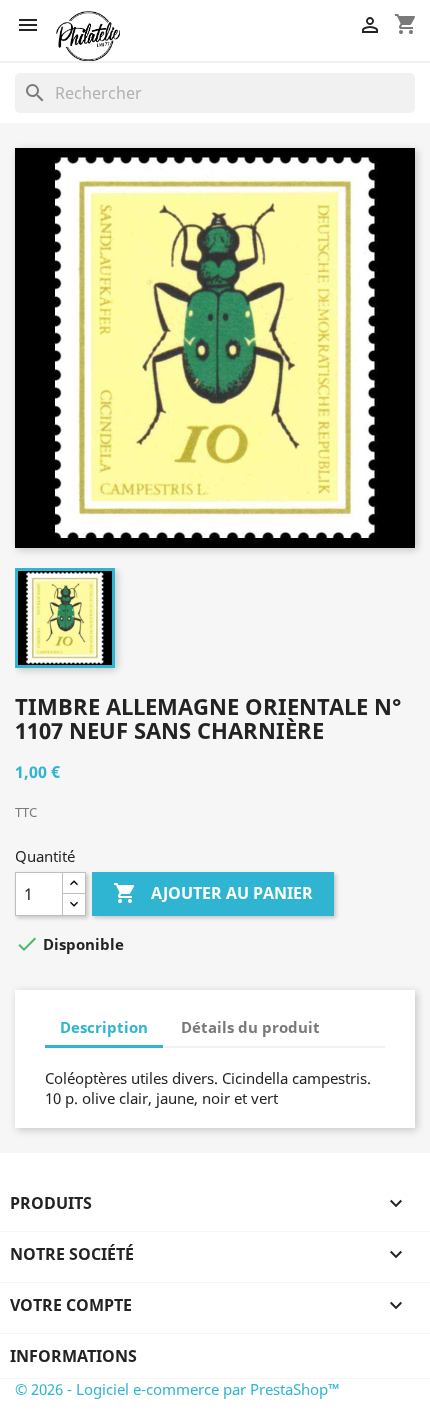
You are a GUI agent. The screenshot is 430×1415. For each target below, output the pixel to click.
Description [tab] (104, 1027)
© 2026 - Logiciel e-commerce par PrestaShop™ (177, 1389)
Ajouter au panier (213, 893)
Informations (73, 1356)
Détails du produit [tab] (250, 1027)
